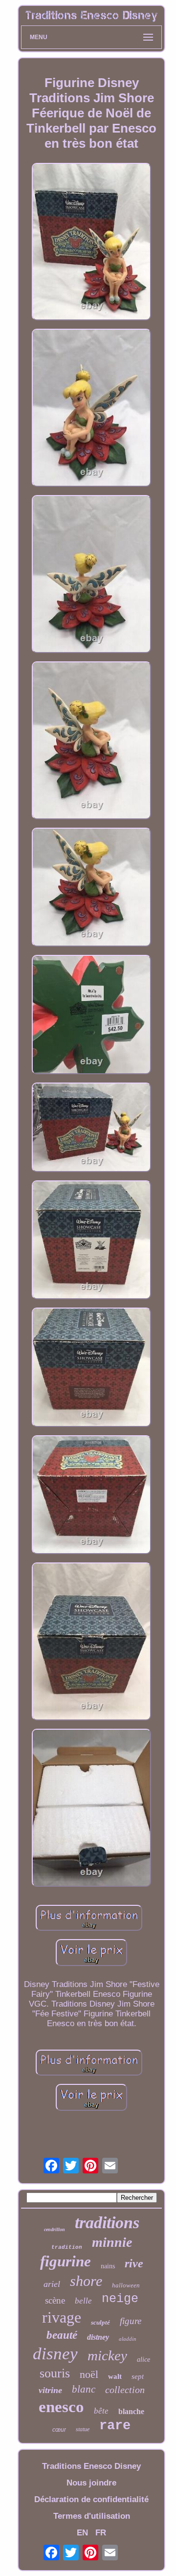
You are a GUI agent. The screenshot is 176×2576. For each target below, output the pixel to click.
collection (125, 2390)
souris (55, 2373)
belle (83, 2301)
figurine (66, 2261)
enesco (61, 2407)
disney (55, 2354)
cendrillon (55, 2229)
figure (131, 2321)
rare (115, 2426)
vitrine (50, 2390)
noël (89, 2374)
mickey (107, 2355)
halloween (126, 2285)
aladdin (128, 2339)
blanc (84, 2389)
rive (134, 2263)
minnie (112, 2242)
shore (86, 2281)
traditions (107, 2223)
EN (82, 2533)
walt (115, 2376)
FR (101, 2533)
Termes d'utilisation (92, 2516)
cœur (59, 2430)
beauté (62, 2335)
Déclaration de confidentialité (91, 2499)
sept (138, 2376)
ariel (52, 2284)
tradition (67, 2247)
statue (83, 2429)
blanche (131, 2411)
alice (143, 2360)
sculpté (100, 2322)
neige (120, 2299)
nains (108, 2266)
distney (98, 2337)
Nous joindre (91, 2483)
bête (101, 2411)
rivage (62, 2317)
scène (55, 2300)
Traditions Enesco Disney (91, 2466)
